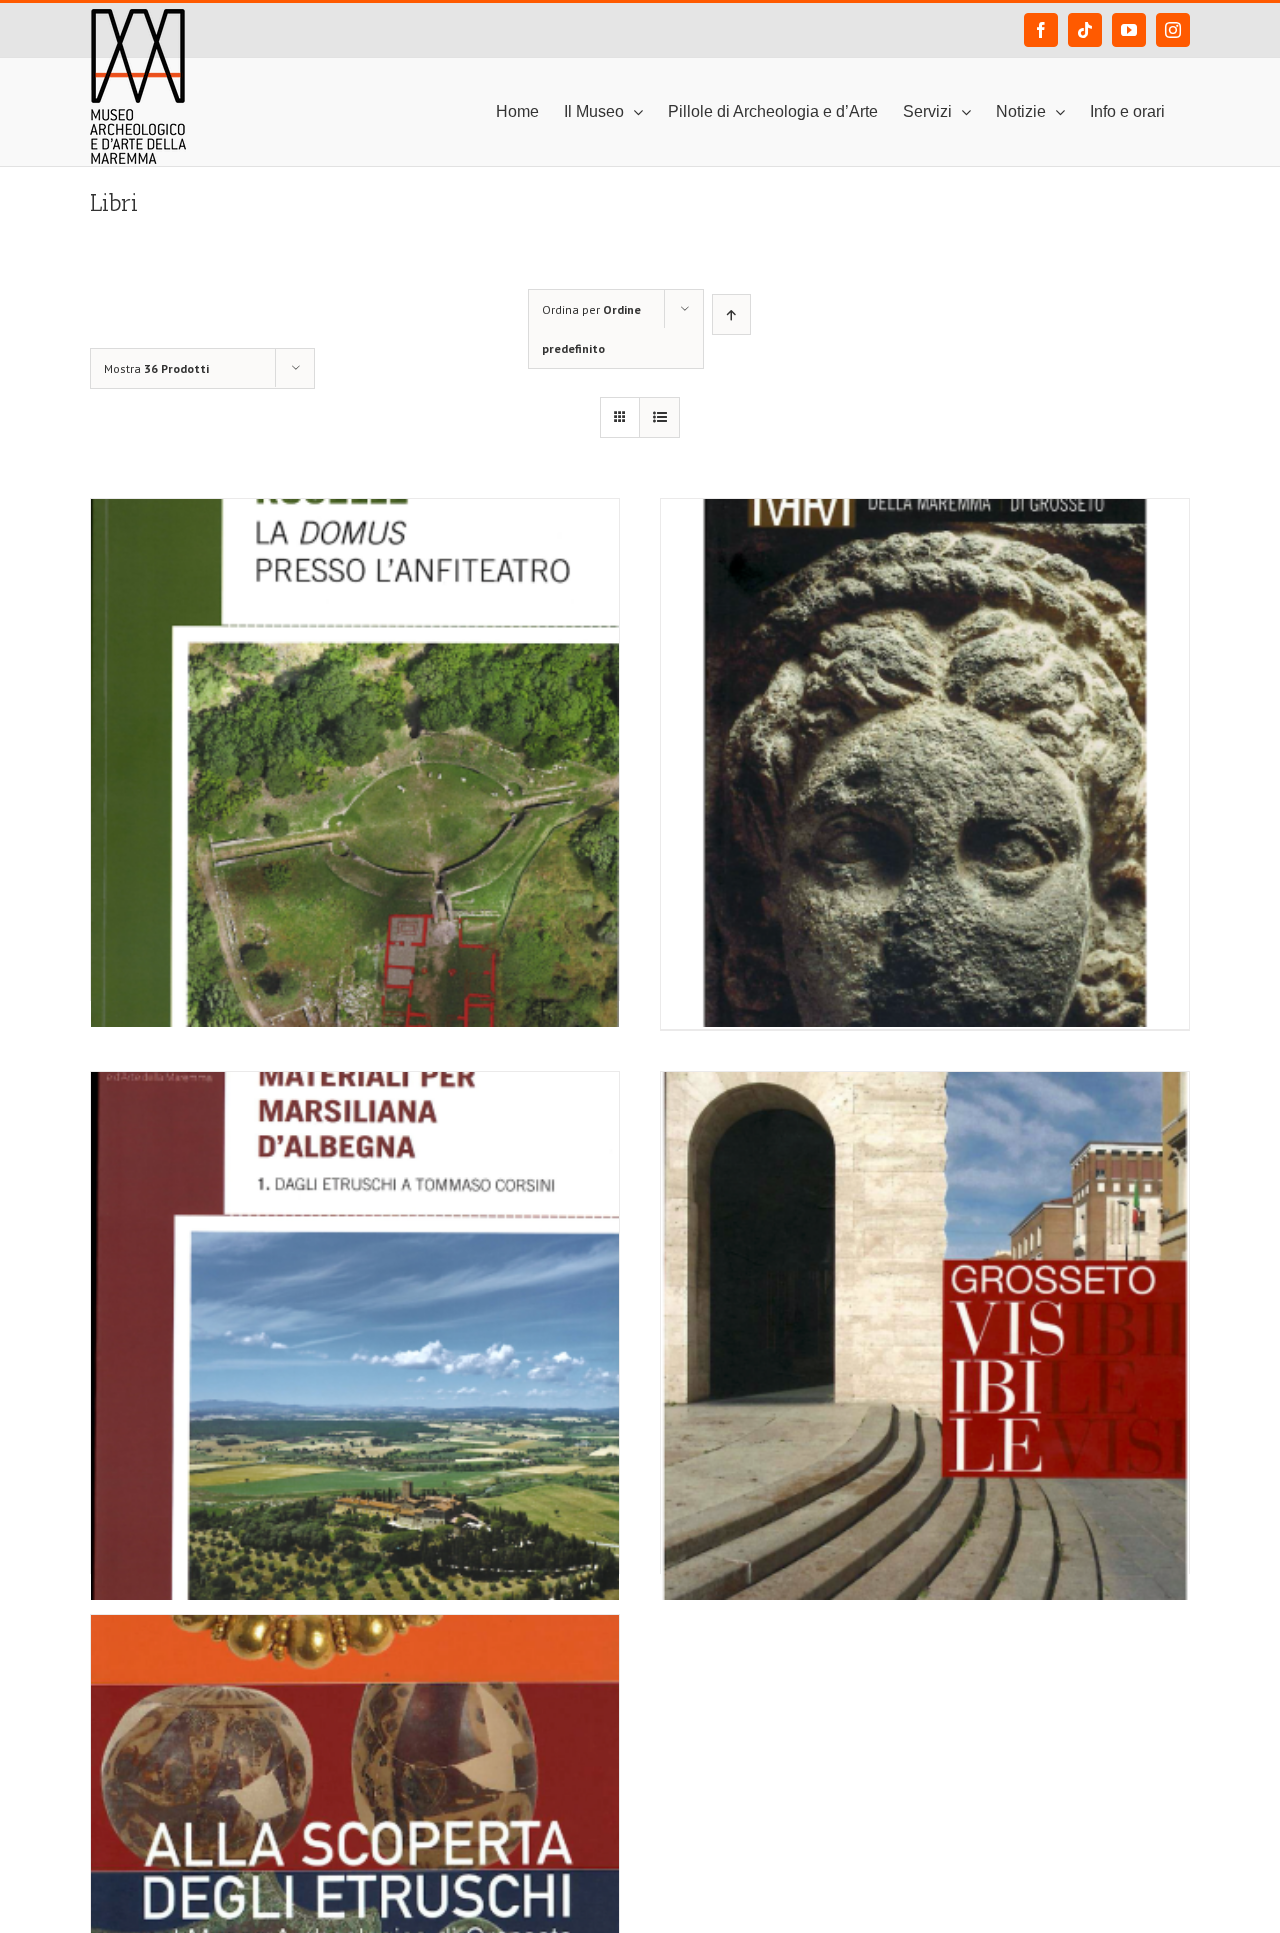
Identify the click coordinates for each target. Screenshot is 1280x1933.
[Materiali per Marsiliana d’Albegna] (355, 1241)
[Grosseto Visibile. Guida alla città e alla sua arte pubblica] (925, 1241)
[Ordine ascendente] (731, 314)
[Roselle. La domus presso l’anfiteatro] (355, 668)
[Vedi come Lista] (659, 417)
